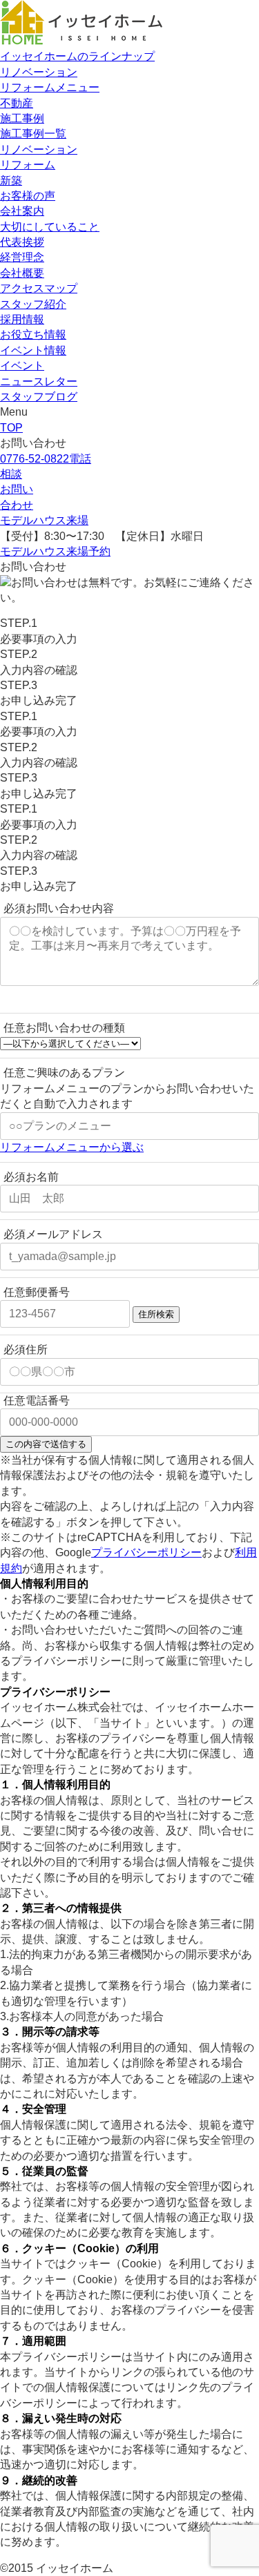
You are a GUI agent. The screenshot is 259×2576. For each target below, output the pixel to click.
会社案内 (22, 211)
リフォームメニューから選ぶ (72, 1147)
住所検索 (156, 1314)
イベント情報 (33, 350)
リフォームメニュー (50, 87)
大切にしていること (50, 227)
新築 (11, 181)
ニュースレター (39, 381)
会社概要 (22, 273)
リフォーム (28, 165)
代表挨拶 (22, 242)
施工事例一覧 (33, 134)
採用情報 (22, 319)
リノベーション (39, 72)
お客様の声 (28, 196)
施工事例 (22, 118)
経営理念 (22, 257)
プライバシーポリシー (146, 1552)
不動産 (17, 103)
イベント (22, 366)
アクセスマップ (39, 288)
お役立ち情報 (33, 335)
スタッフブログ (39, 397)
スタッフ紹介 (33, 304)
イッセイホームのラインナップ (77, 56)
